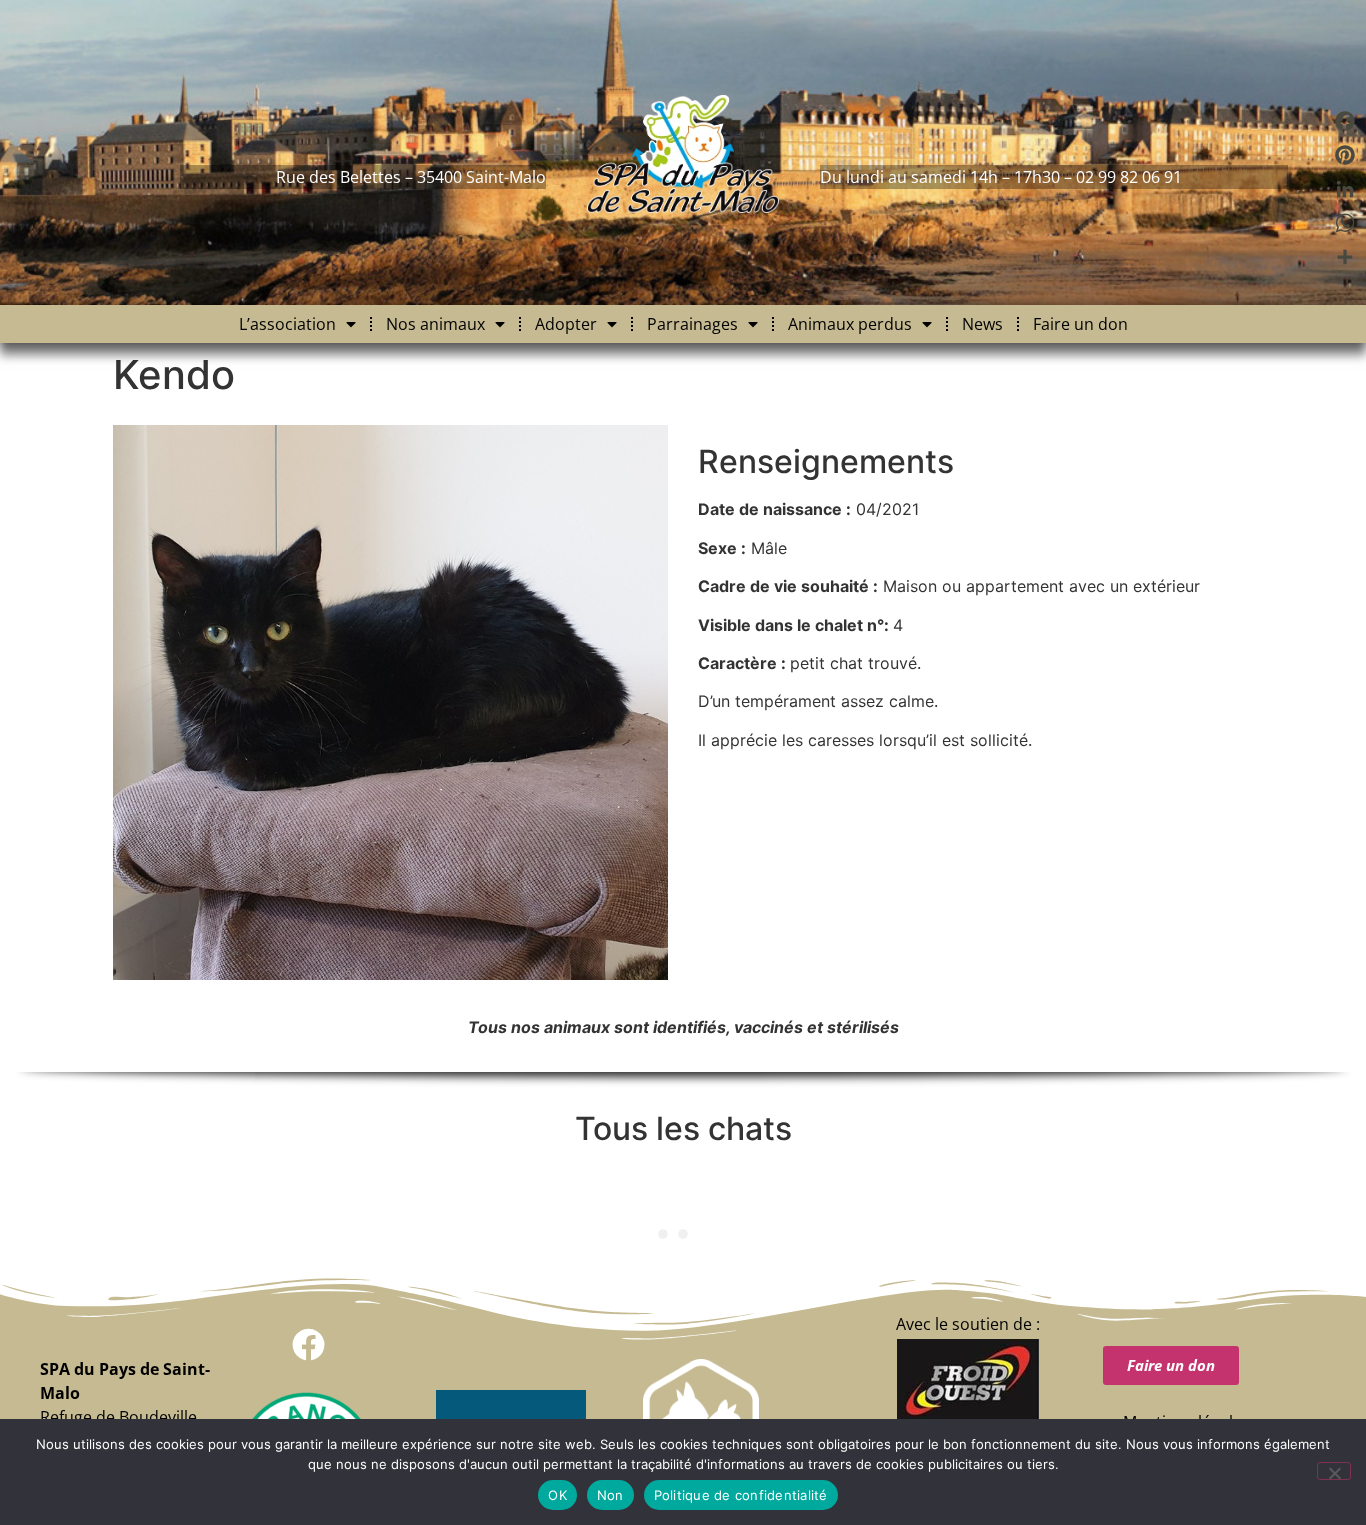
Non (610, 1495)
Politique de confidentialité (741, 1495)
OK (557, 1495)
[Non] (1334, 1471)
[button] (308, 1344)
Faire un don (1080, 324)
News (982, 324)
